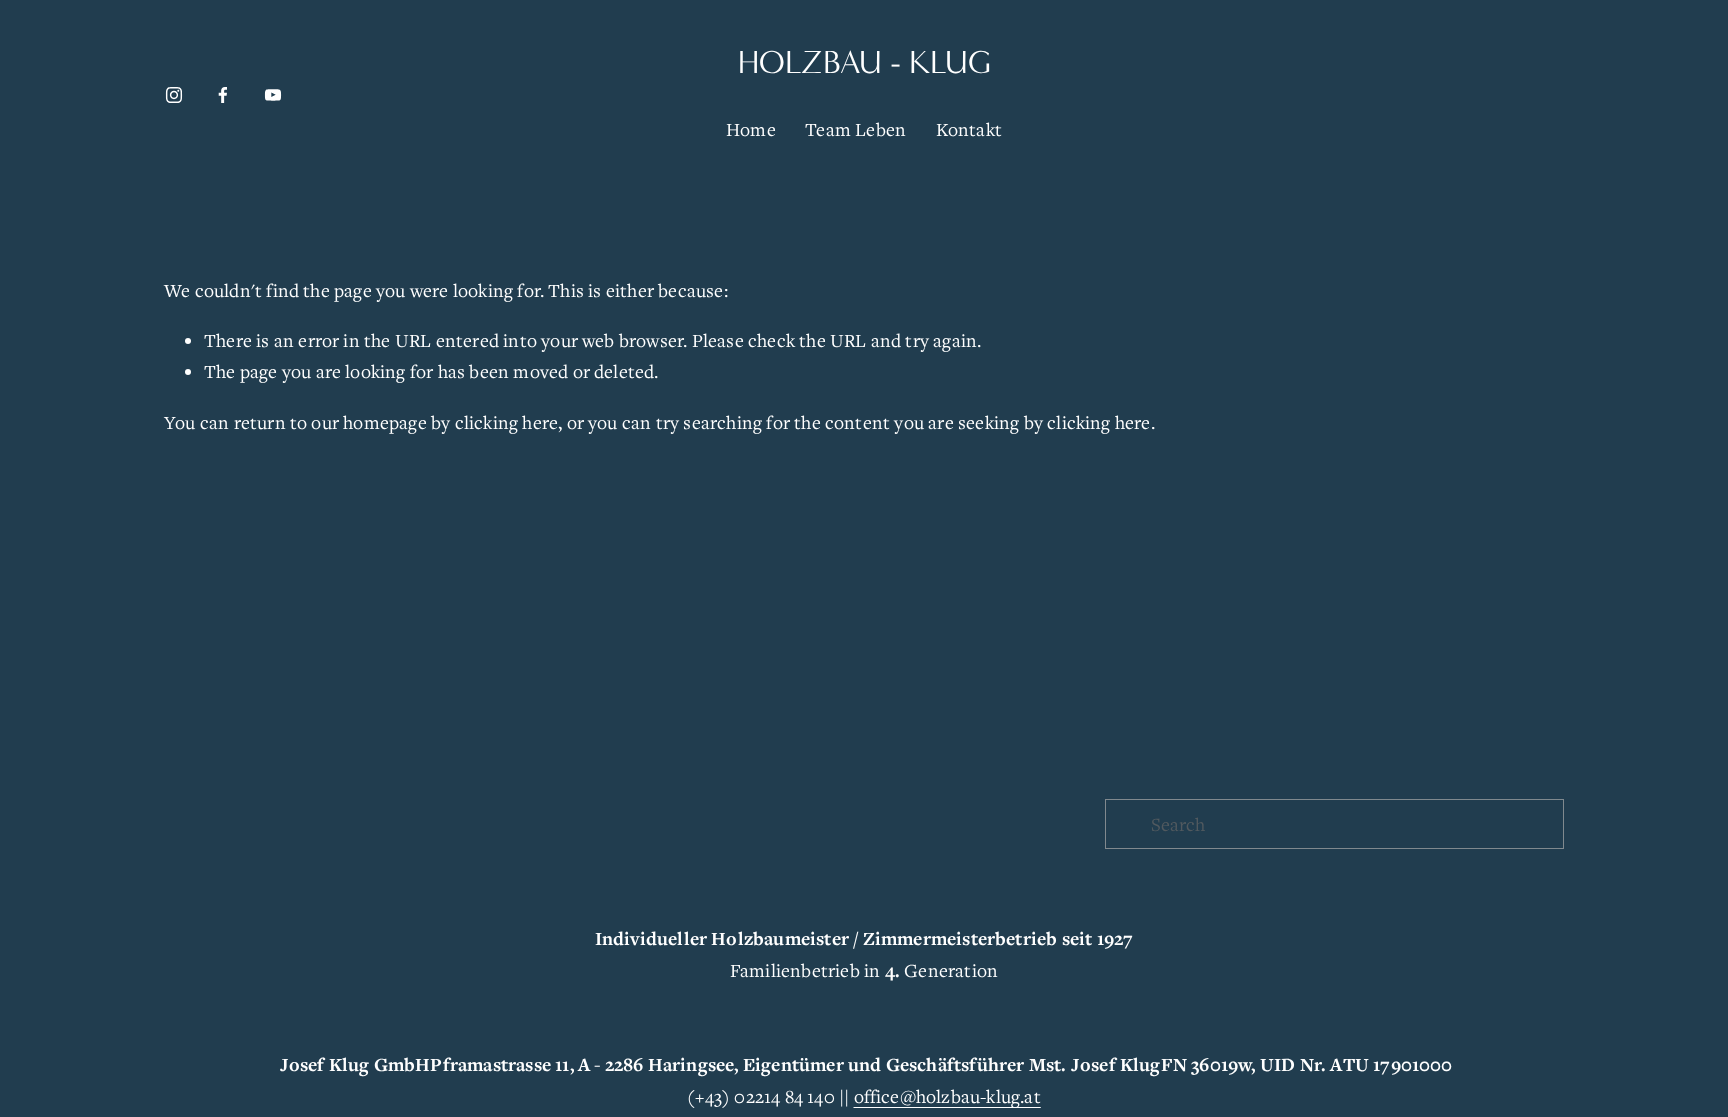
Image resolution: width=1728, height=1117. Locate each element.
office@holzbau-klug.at (947, 1096)
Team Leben (855, 129)
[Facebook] (223, 95)
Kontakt (969, 129)
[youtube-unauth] (273, 95)
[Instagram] (174, 95)
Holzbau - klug (864, 62)
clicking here (507, 422)
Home (751, 129)
